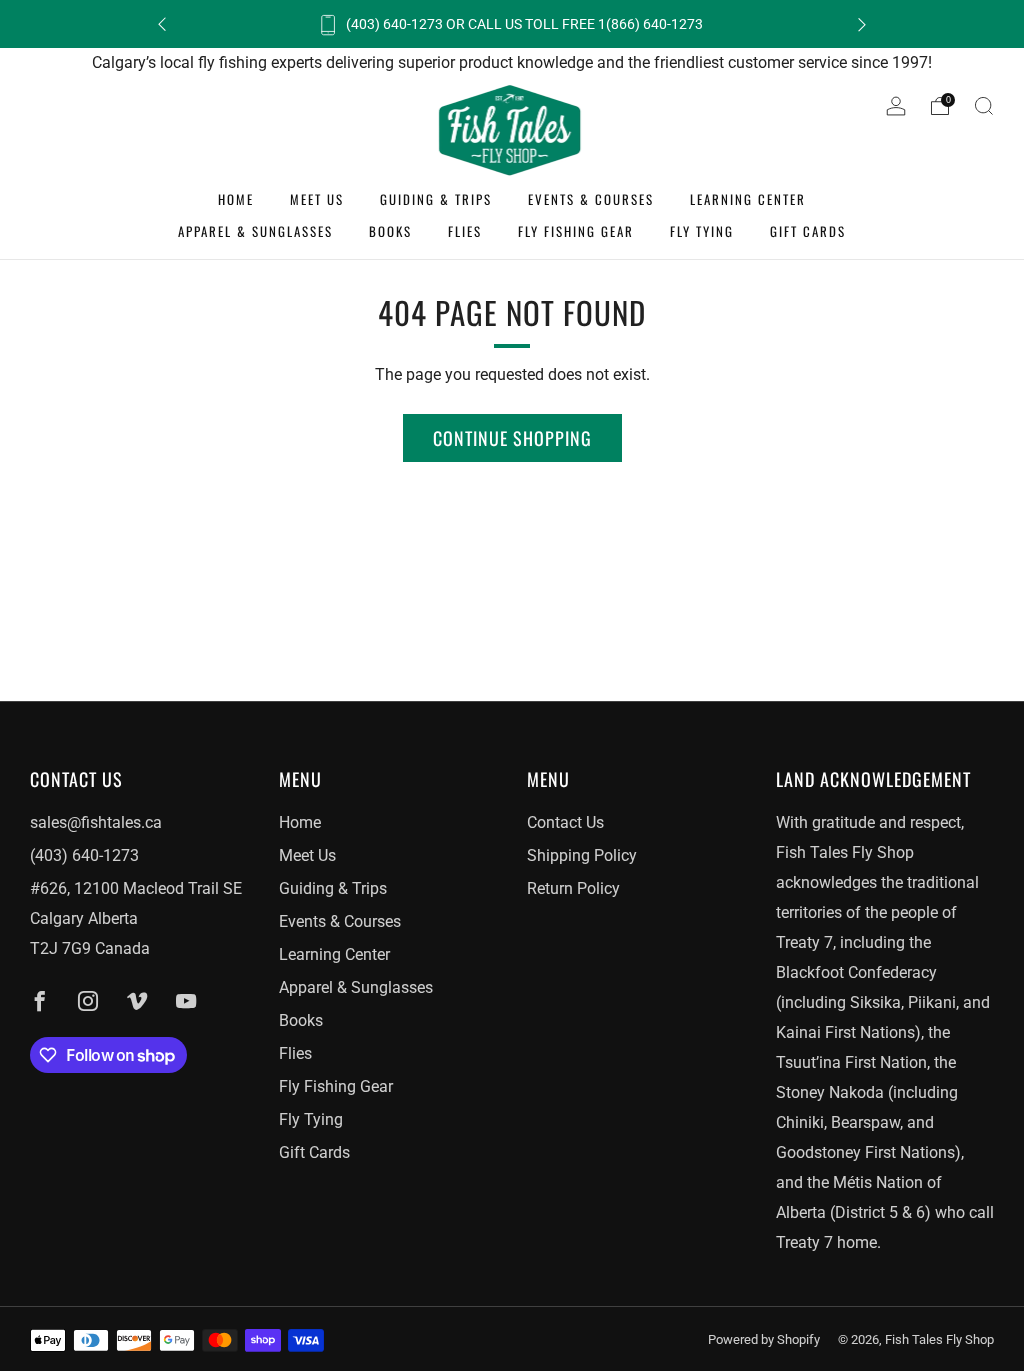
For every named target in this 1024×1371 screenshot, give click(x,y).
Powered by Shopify (764, 1339)
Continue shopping (512, 438)
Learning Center (748, 199)
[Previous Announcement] (162, 24)
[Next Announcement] (862, 24)
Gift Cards (808, 231)
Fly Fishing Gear (576, 231)
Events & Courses (591, 199)
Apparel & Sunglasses (255, 231)
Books (390, 231)
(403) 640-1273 (84, 855)
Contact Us (565, 822)
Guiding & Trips (436, 199)
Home (236, 199)
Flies (465, 231)
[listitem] (512, 24)
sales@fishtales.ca (96, 822)
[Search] (984, 106)
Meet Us (317, 199)
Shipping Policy (582, 855)
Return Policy (573, 888)
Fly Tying (702, 231)
